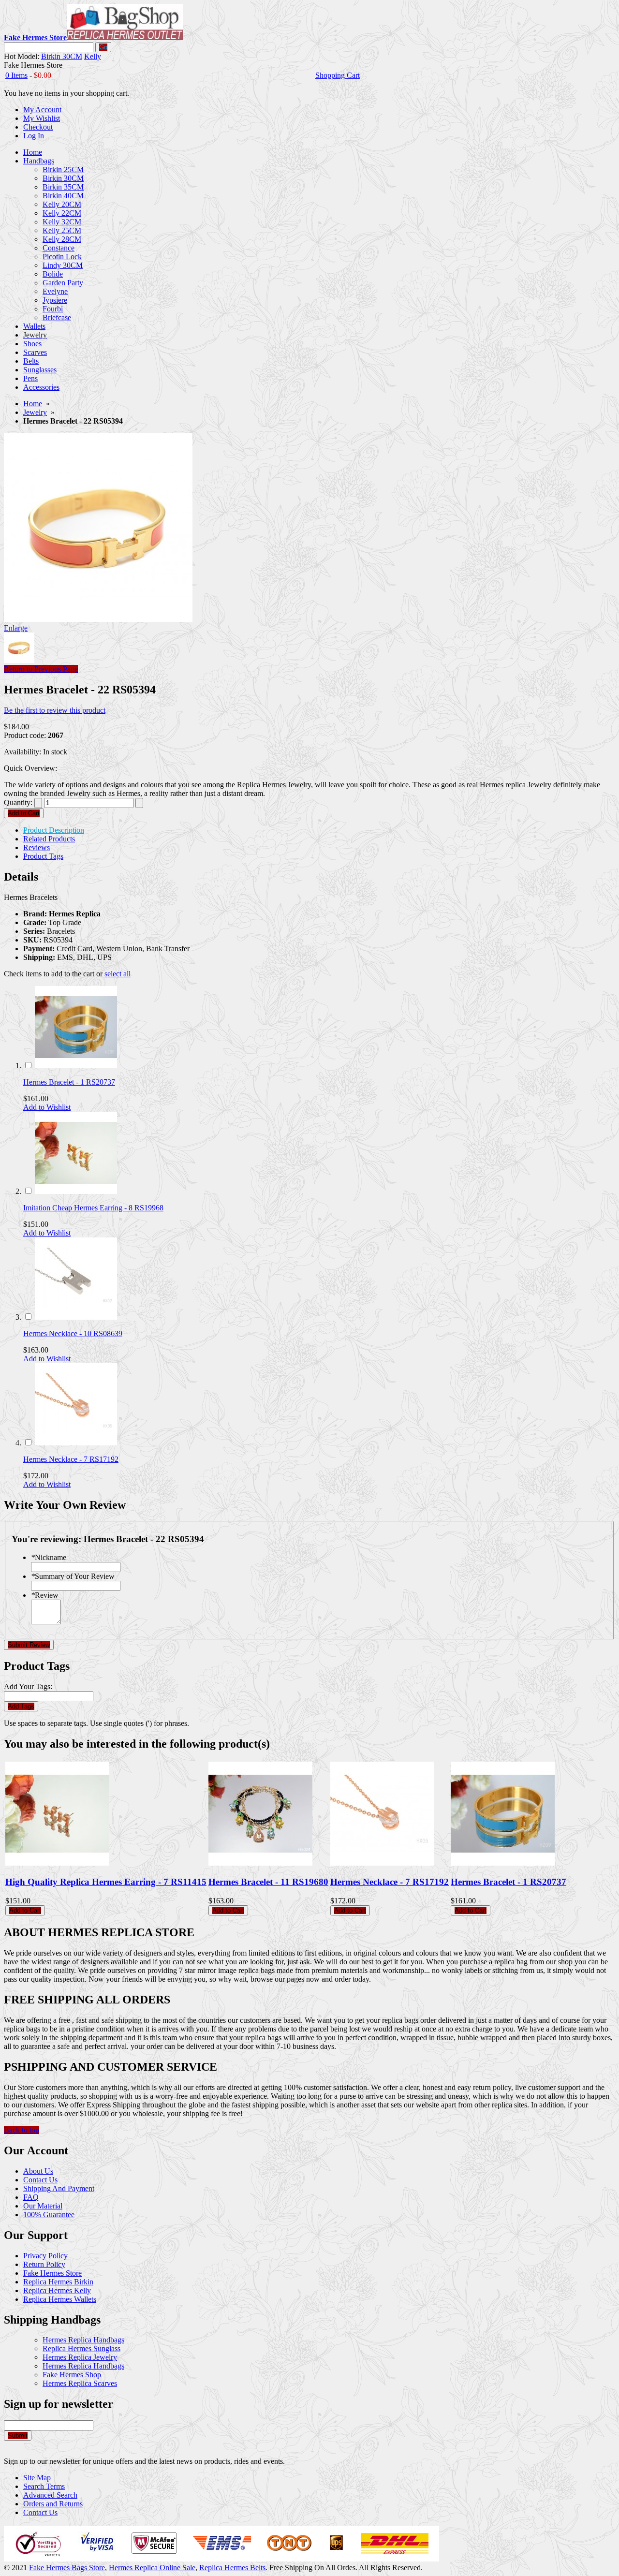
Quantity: (18, 802)
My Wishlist (42, 118)
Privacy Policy (45, 2256)
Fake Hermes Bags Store (67, 2568)
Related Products (49, 839)
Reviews (37, 847)
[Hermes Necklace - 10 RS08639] (76, 1317)
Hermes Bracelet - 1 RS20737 (69, 1082)
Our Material (43, 2206)
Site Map (37, 2478)
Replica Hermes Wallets (60, 2299)
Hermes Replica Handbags (83, 2340)
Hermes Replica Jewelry (80, 2357)
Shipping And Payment (59, 2188)
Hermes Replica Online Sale (152, 2568)
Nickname (49, 1557)
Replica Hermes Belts (232, 2568)
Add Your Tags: (28, 1686)
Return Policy (44, 2264)
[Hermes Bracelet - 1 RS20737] (76, 1066)
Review (45, 1595)
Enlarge (16, 628)
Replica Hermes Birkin (58, 2282)
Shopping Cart (338, 75)
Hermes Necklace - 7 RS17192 (71, 1459)
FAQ (31, 2197)
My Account (42, 110)
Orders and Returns (53, 2504)
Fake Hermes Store (52, 2273)
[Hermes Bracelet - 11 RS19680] (260, 1863)
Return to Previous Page (41, 669)
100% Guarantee (49, 2215)
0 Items (16, 75)
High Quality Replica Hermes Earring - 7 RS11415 (106, 1882)
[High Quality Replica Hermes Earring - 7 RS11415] (57, 1863)
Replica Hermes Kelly (57, 2290)
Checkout (38, 127)
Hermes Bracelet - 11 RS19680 (268, 1882)
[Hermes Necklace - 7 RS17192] (76, 1443)
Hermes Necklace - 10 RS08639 (73, 1333)
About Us (38, 2171)
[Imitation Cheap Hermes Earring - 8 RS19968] (76, 1191)
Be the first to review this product (55, 710)
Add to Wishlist (47, 1107)
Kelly (93, 56)
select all (118, 974)
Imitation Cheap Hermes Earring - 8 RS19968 (93, 1208)
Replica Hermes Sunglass (81, 2348)
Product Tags (43, 856)
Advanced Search (50, 2495)
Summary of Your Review (73, 1576)
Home (33, 404)
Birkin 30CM (62, 56)
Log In (34, 136)
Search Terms (44, 2486)
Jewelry (35, 412)
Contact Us (40, 2180)
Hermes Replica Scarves (80, 2383)
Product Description (54, 830)
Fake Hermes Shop (72, 2375)
